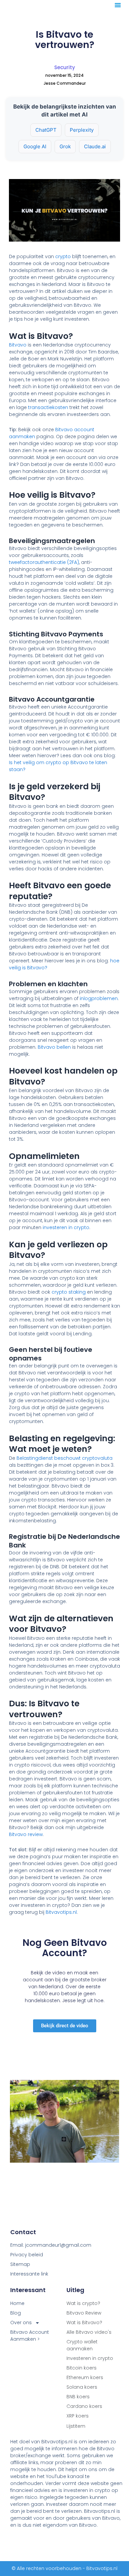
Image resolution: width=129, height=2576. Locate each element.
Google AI (35, 146)
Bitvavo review (26, 1834)
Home (17, 2303)
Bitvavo (18, 345)
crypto (63, 256)
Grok (65, 146)
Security (65, 67)
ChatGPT (46, 130)
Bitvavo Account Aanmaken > (30, 2336)
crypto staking (69, 1292)
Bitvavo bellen (54, 1047)
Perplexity (82, 130)
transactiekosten (48, 407)
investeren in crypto (66, 1227)
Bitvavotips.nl (61, 1912)
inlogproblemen (99, 998)
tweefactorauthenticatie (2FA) (44, 562)
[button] (118, 5)
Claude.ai (95, 146)
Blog (16, 2313)
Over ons (21, 2323)
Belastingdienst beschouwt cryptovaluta (64, 1458)
